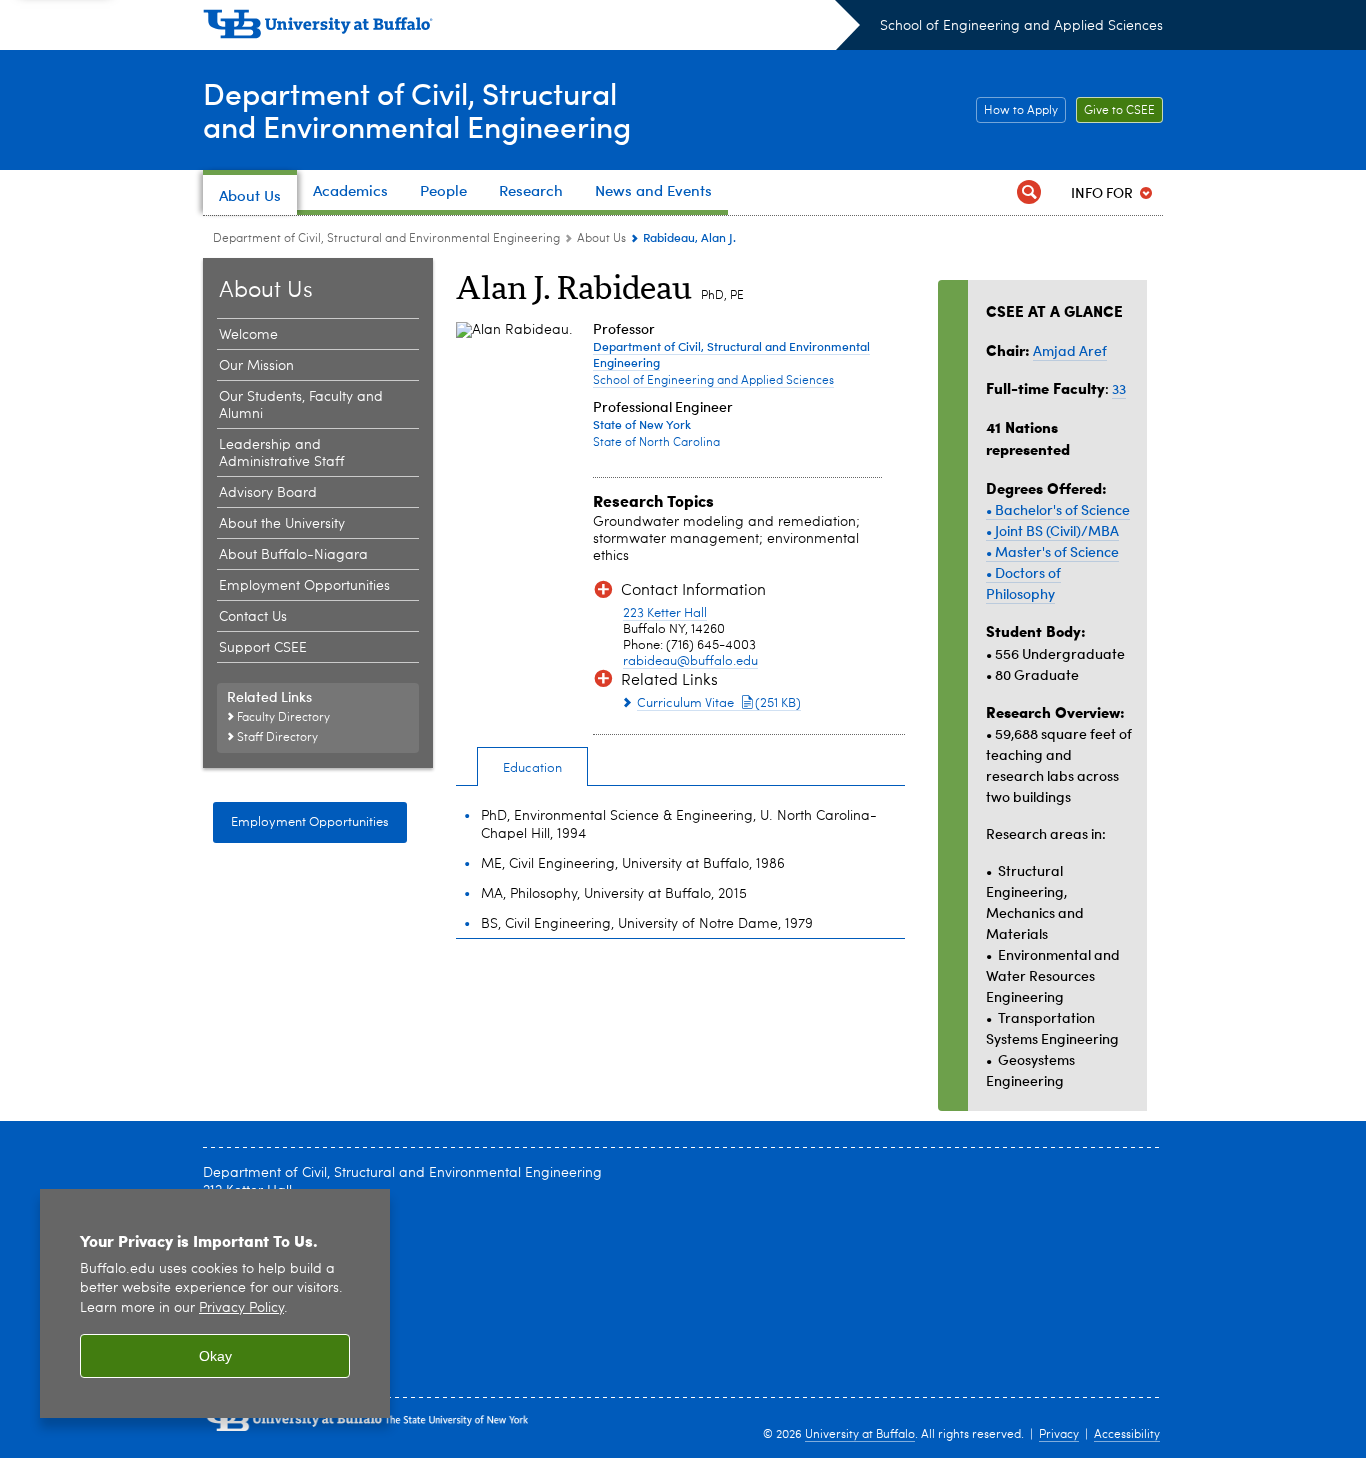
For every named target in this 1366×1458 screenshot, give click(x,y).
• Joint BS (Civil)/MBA (1052, 530)
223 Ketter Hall (665, 613)
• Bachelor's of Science (1058, 509)
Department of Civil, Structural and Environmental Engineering (386, 239)
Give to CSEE (1115, 111)
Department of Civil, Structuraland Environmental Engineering (417, 109)
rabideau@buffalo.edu (690, 661)
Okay (215, 1356)
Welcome (248, 335)
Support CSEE (263, 648)
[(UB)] (531, 28)
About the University (282, 524)
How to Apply (1017, 111)
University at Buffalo (860, 1435)
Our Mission (256, 366)
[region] (215, 1303)
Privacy (1059, 1435)
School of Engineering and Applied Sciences (1021, 26)
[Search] (1029, 192)
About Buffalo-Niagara (293, 555)
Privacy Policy (241, 1308)
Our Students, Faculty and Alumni (301, 405)
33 (1119, 388)
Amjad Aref (1070, 350)
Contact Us (253, 617)
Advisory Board (268, 493)
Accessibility (1127, 1435)
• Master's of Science (1052, 551)
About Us (601, 239)
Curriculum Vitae (719, 703)
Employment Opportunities (304, 586)
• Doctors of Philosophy (1023, 583)
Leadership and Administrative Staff (281, 453)
